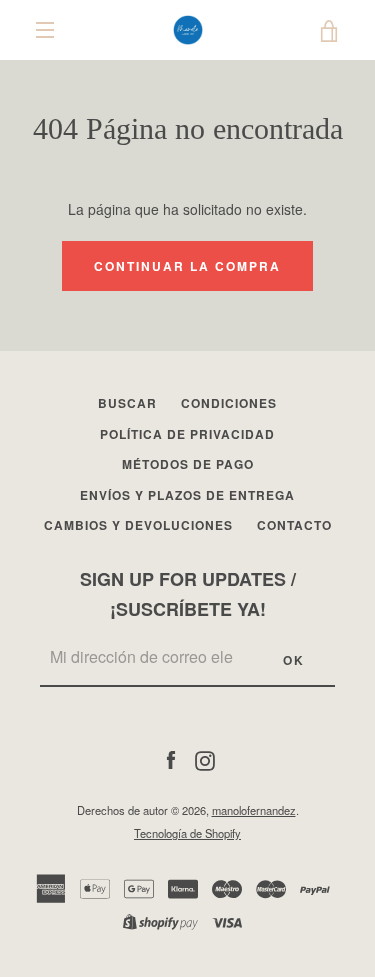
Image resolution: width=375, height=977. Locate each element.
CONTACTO (294, 525)
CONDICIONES (229, 403)
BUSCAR (127, 403)
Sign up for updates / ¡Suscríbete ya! (188, 594)
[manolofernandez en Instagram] (205, 758)
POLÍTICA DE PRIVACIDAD (187, 434)
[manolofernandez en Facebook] (171, 758)
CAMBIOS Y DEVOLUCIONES (138, 525)
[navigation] (45, 30)
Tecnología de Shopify (187, 833)
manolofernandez (254, 810)
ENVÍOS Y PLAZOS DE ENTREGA (187, 495)
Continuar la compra (187, 266)
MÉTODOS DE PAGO (188, 464)
